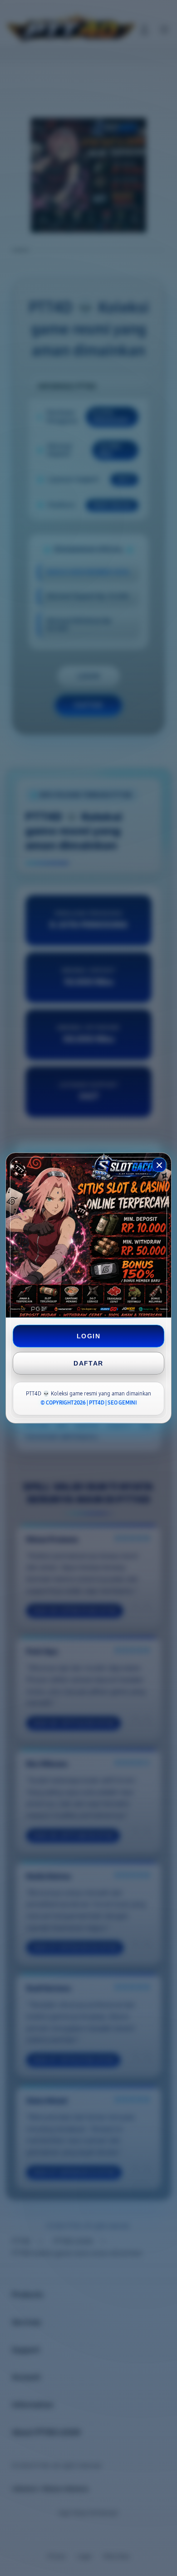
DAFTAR (88, 1363)
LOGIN (88, 1336)
